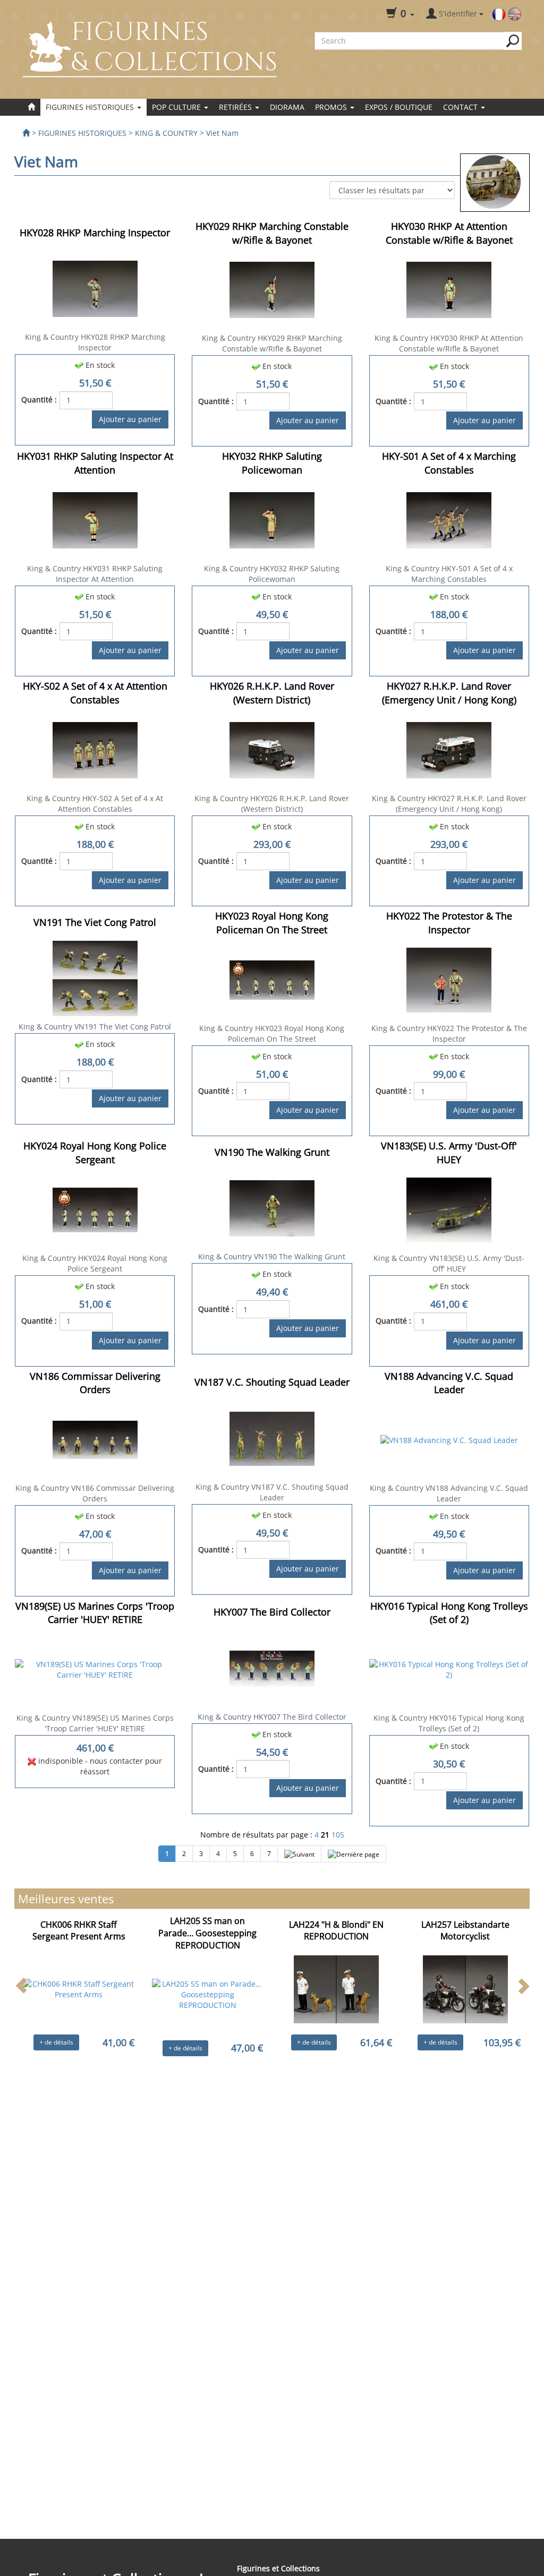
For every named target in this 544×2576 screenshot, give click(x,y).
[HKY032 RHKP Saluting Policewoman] (272, 519)
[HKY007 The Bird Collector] (272, 1667)
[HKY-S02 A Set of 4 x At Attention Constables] (95, 749)
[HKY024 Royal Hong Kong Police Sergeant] (95, 1209)
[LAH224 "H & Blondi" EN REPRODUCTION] (336, 1989)
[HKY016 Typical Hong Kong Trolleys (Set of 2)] (449, 1669)
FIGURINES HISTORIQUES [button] (91, 107)
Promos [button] (332, 107)
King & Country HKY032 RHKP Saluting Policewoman (272, 574)
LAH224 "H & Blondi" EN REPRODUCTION (336, 1931)
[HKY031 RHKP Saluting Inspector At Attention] (95, 519)
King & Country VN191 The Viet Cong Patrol (95, 1027)
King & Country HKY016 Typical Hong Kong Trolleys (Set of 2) (449, 1723)
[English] (515, 14)
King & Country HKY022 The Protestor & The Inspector (449, 1033)
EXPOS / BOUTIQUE (399, 107)
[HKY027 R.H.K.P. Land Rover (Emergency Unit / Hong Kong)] (449, 749)
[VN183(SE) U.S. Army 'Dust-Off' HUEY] (449, 1209)
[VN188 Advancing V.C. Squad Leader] (449, 1439)
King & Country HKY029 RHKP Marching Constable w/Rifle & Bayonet (272, 343)
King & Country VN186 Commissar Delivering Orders (95, 1493)
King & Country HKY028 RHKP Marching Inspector (95, 342)
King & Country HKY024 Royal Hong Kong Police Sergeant (95, 1263)
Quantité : (39, 400)
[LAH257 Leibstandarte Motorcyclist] (465, 1989)
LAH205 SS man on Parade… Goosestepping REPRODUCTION (207, 1933)
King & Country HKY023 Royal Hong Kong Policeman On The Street (272, 1033)
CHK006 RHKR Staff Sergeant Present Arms (79, 1931)
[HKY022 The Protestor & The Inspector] (449, 979)
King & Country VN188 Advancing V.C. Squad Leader (449, 1493)
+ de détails (56, 2042)
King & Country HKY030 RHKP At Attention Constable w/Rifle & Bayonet (449, 343)
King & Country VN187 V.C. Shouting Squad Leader (272, 1492)
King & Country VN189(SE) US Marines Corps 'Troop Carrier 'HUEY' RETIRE (95, 1723)
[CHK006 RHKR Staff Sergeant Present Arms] (79, 1989)
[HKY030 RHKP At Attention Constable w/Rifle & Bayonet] (449, 289)
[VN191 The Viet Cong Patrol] (95, 978)
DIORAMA (287, 107)
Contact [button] (461, 107)
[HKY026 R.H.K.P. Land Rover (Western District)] (272, 749)
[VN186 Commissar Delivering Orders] (95, 1439)
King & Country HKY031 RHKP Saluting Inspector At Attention (95, 574)
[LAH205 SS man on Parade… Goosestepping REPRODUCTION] (208, 1994)
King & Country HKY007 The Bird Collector (272, 1717)
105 (338, 1835)
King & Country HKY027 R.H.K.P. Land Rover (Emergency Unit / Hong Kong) (449, 804)
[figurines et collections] (26, 133)
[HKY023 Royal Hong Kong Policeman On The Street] (272, 979)
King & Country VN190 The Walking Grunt (272, 1256)
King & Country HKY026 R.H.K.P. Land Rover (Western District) (272, 804)
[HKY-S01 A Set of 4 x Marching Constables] (449, 519)
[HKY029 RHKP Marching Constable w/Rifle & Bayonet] (272, 289)
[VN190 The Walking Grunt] (272, 1208)
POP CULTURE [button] (177, 107)
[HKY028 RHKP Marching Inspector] (95, 288)
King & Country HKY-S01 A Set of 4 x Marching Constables (449, 574)
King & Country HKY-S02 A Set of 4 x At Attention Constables (95, 804)
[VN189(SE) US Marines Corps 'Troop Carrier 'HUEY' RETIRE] (95, 1669)
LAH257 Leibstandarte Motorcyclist (465, 1931)
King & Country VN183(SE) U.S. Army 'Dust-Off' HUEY (449, 1263)
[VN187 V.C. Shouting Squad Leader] (272, 1437)
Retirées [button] (236, 107)
